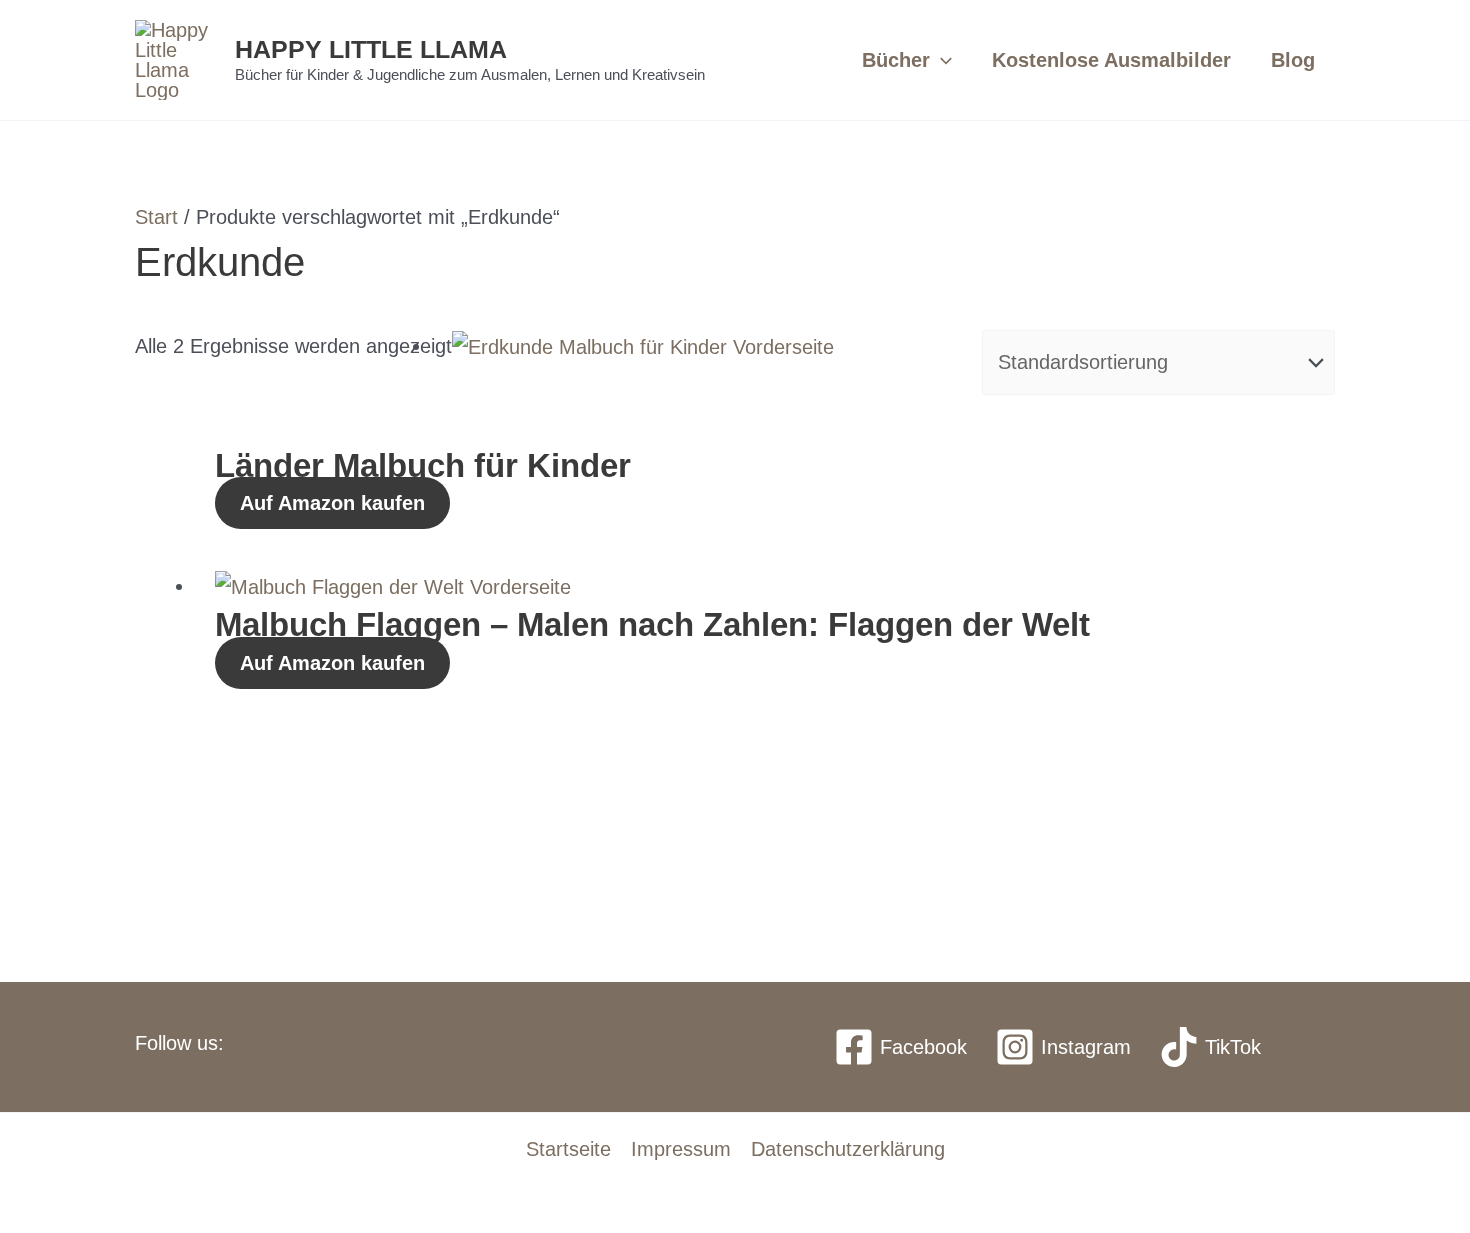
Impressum (681, 1149)
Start (156, 217)
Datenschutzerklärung (848, 1149)
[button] (941, 60)
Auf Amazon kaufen (332, 503)
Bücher (896, 60)
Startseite (568, 1149)
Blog (1293, 60)
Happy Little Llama (371, 49)
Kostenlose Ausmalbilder (1111, 60)
